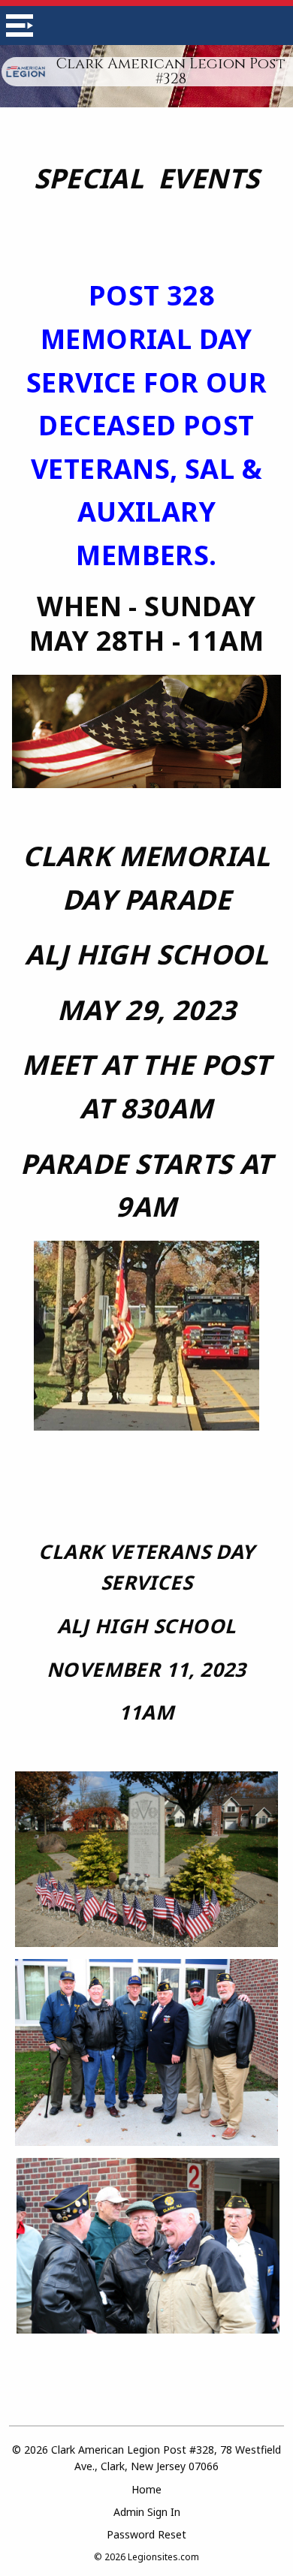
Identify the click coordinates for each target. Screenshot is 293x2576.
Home (146, 2489)
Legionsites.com (163, 2557)
